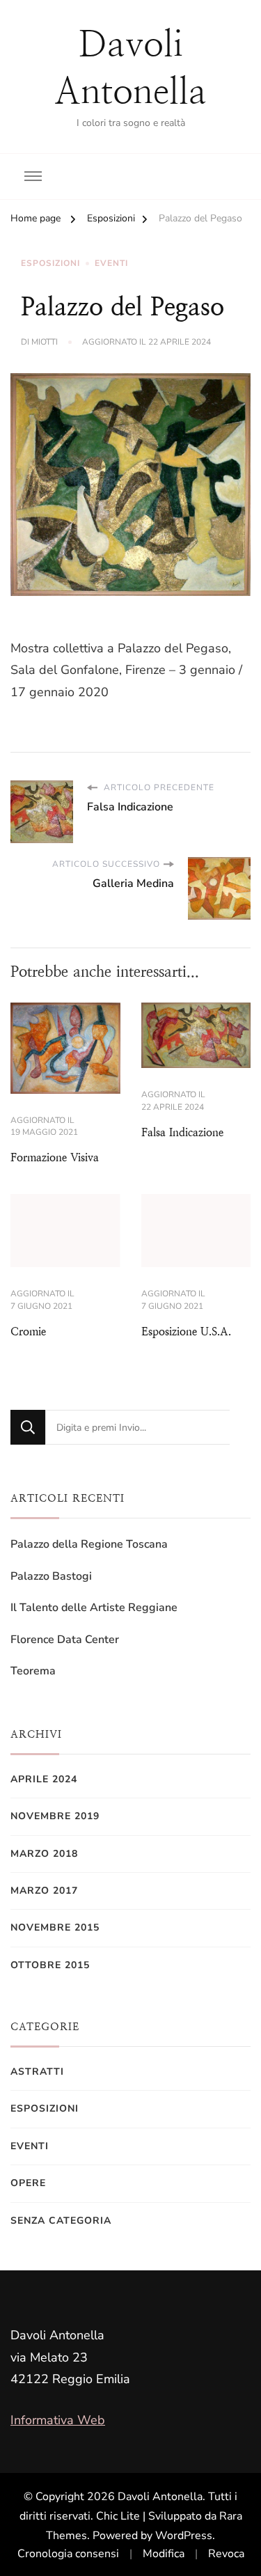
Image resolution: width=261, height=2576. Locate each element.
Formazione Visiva (55, 1157)
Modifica (164, 2554)
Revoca (226, 2554)
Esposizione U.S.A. (186, 1332)
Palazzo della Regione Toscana (89, 1544)
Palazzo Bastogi (51, 1576)
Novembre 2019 (55, 1816)
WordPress (184, 2536)
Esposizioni (50, 263)
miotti (45, 342)
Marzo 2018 (44, 1854)
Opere (28, 2183)
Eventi (111, 263)
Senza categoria (61, 2221)
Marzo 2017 (44, 1891)
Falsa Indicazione (182, 1132)
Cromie (28, 1332)
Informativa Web (58, 2420)
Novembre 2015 (55, 1927)
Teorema (33, 1671)
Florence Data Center (65, 1640)
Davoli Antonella (160, 2497)
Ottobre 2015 (50, 1965)
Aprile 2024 (44, 1779)
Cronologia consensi (68, 2554)
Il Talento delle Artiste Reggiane (94, 1608)
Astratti (37, 2072)
